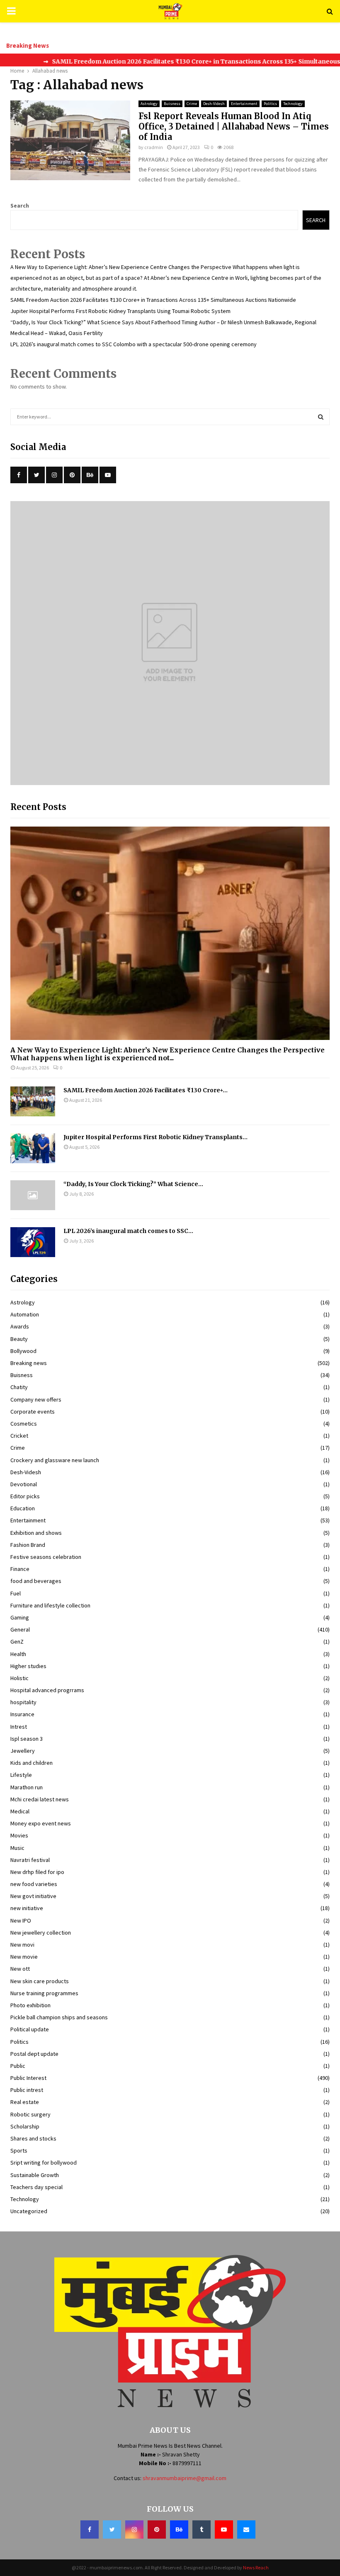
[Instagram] (134, 2530)
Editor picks (25, 1496)
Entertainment (244, 104)
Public (18, 2066)
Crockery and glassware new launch (55, 1460)
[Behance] (179, 2530)
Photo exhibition (30, 2005)
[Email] (246, 2530)
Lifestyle (21, 1775)
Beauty (19, 1339)
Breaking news (29, 1363)
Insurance (22, 1714)
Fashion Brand (28, 1545)
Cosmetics (24, 1424)
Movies (19, 1835)
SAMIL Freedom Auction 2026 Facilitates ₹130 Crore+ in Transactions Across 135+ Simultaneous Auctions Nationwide (153, 300)
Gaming (20, 1617)
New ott (20, 1969)
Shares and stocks (33, 2138)
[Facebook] (90, 2530)
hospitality (23, 1702)
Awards (20, 1326)
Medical (20, 1811)
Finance (20, 1569)
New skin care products (40, 1981)
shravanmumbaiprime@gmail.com (185, 2478)
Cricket (19, 1436)
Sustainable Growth (35, 2175)
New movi (22, 1945)
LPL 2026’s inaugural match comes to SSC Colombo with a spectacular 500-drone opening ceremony (134, 344)
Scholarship (25, 2126)
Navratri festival (30, 1860)
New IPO (21, 1920)
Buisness (172, 104)
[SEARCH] (321, 417)
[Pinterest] (157, 2530)
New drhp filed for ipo (37, 1872)
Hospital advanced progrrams (47, 1690)
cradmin (154, 147)
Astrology (149, 104)
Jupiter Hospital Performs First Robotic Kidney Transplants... (155, 1137)
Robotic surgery (30, 2114)
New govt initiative (33, 1896)
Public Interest (28, 2078)
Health (18, 1654)
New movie (24, 1957)
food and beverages (36, 1581)
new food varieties (34, 1884)
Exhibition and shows (36, 1533)
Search (20, 205)
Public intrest (27, 2090)
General (20, 1629)
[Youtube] (224, 2530)
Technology (293, 104)
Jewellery (23, 1751)
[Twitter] (112, 2530)
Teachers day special (36, 2187)
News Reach (256, 2567)
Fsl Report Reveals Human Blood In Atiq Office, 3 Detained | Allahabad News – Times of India (234, 126)
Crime (192, 104)
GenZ (17, 1641)
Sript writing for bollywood (44, 2163)
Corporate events (33, 1412)
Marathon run (27, 1787)
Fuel (16, 1593)
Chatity (19, 1387)
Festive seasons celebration (46, 1557)
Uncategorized (29, 2211)
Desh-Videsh (214, 104)
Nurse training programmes (44, 1993)
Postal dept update (34, 2054)
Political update (30, 2029)
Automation (25, 1314)
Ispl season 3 (27, 1739)
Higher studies (28, 1666)
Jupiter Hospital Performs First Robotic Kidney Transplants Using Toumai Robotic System (120, 311)
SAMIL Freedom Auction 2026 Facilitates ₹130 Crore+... (146, 1090)
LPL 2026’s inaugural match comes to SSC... (128, 1231)
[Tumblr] (202, 2530)
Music (17, 1848)
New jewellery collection (41, 1933)
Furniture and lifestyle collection (50, 1605)
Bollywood (23, 1351)
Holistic (19, 1678)
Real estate (25, 2102)
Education (23, 1508)
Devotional (24, 1484)
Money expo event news (41, 1823)
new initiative (27, 1908)
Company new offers (36, 1399)
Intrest (19, 1727)
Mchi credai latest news (40, 1799)
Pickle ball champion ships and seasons (59, 2017)
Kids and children (32, 1763)
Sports (19, 2150)
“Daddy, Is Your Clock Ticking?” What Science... (133, 1184)
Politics (270, 104)
